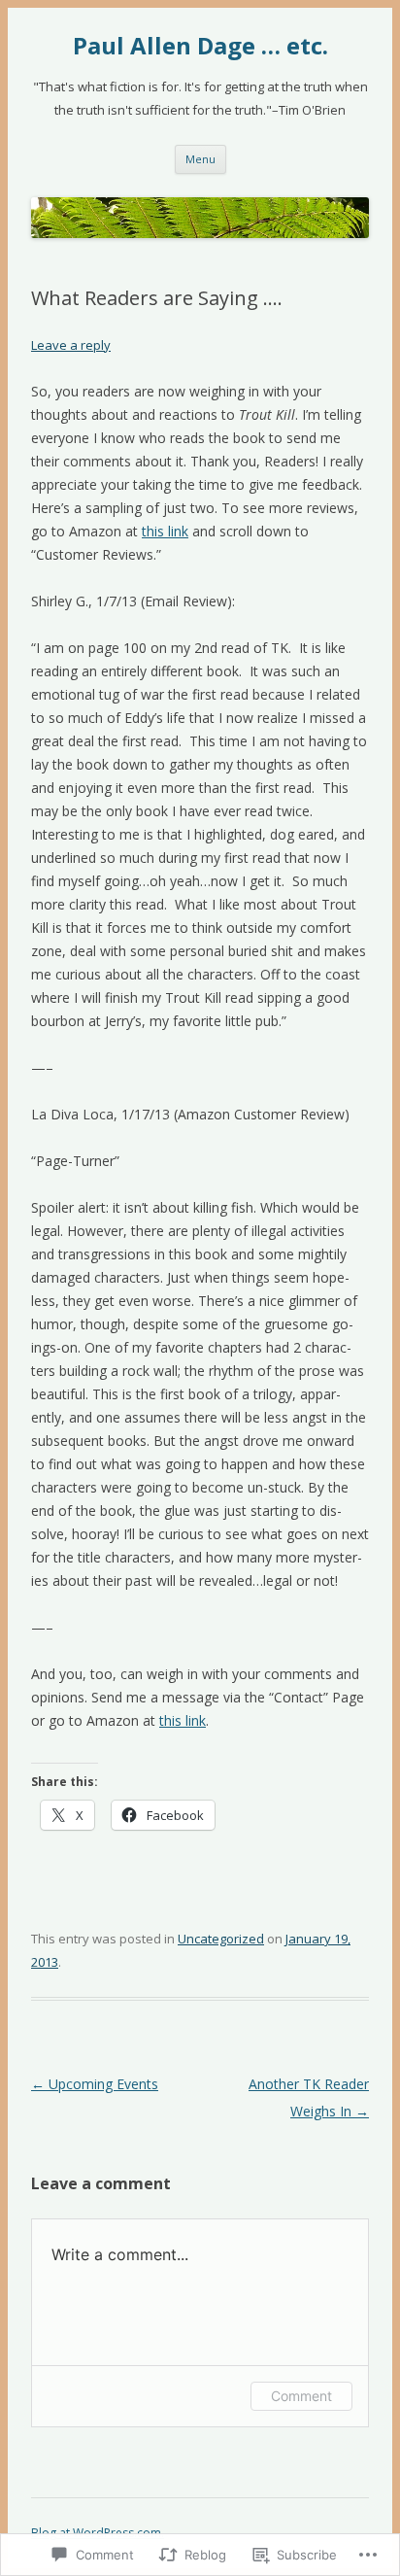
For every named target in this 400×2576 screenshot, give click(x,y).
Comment (301, 2396)
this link (165, 531)
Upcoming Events (95, 2084)
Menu (200, 159)
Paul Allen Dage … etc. (200, 46)
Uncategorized (221, 1939)
